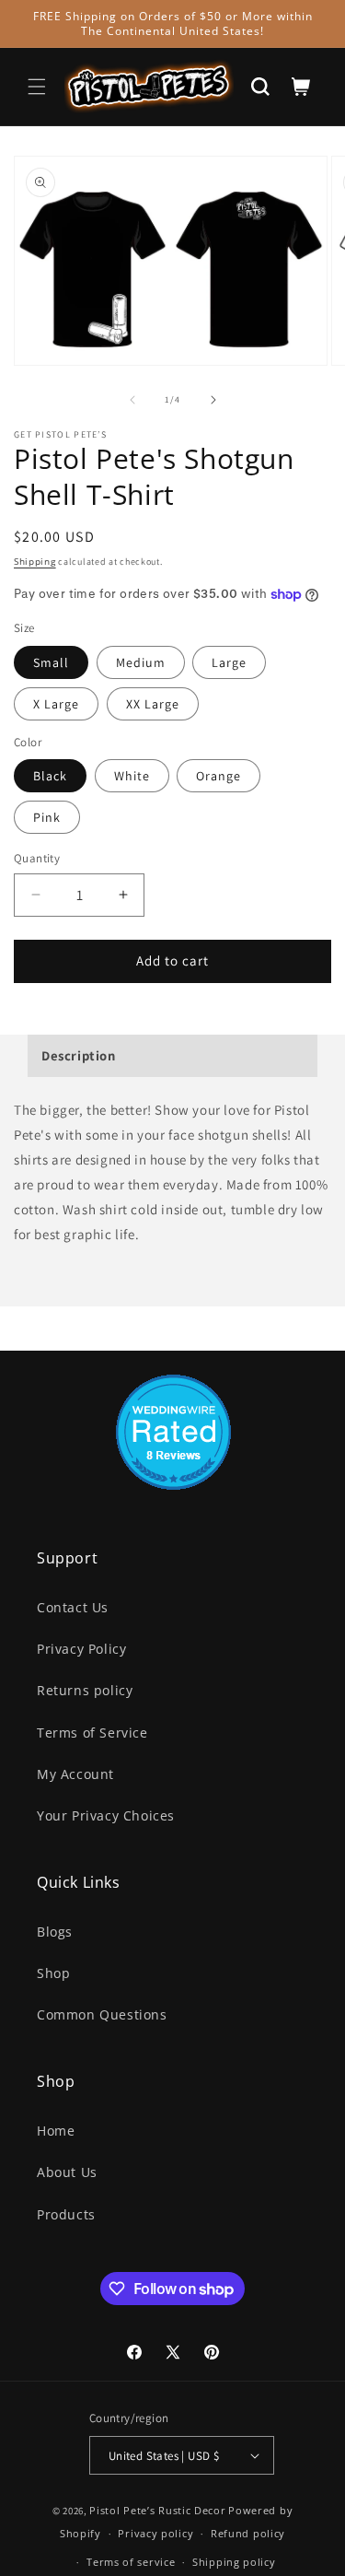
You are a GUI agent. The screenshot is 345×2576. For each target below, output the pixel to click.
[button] (37, 87)
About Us (67, 2172)
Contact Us (73, 1607)
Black (50, 776)
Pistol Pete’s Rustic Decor (157, 2510)
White (132, 776)
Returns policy (85, 1690)
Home (56, 2131)
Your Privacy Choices (106, 1815)
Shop (53, 1973)
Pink (47, 817)
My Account (75, 1774)
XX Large (153, 704)
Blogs (55, 1932)
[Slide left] (132, 400)
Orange (218, 776)
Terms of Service (92, 1733)
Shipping (35, 561)
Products (66, 2214)
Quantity (37, 858)
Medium (141, 662)
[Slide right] (213, 400)
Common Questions (102, 2014)
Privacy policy (155, 2533)
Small (51, 662)
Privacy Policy (81, 1649)
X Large (56, 704)
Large (229, 662)
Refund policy (248, 2533)
